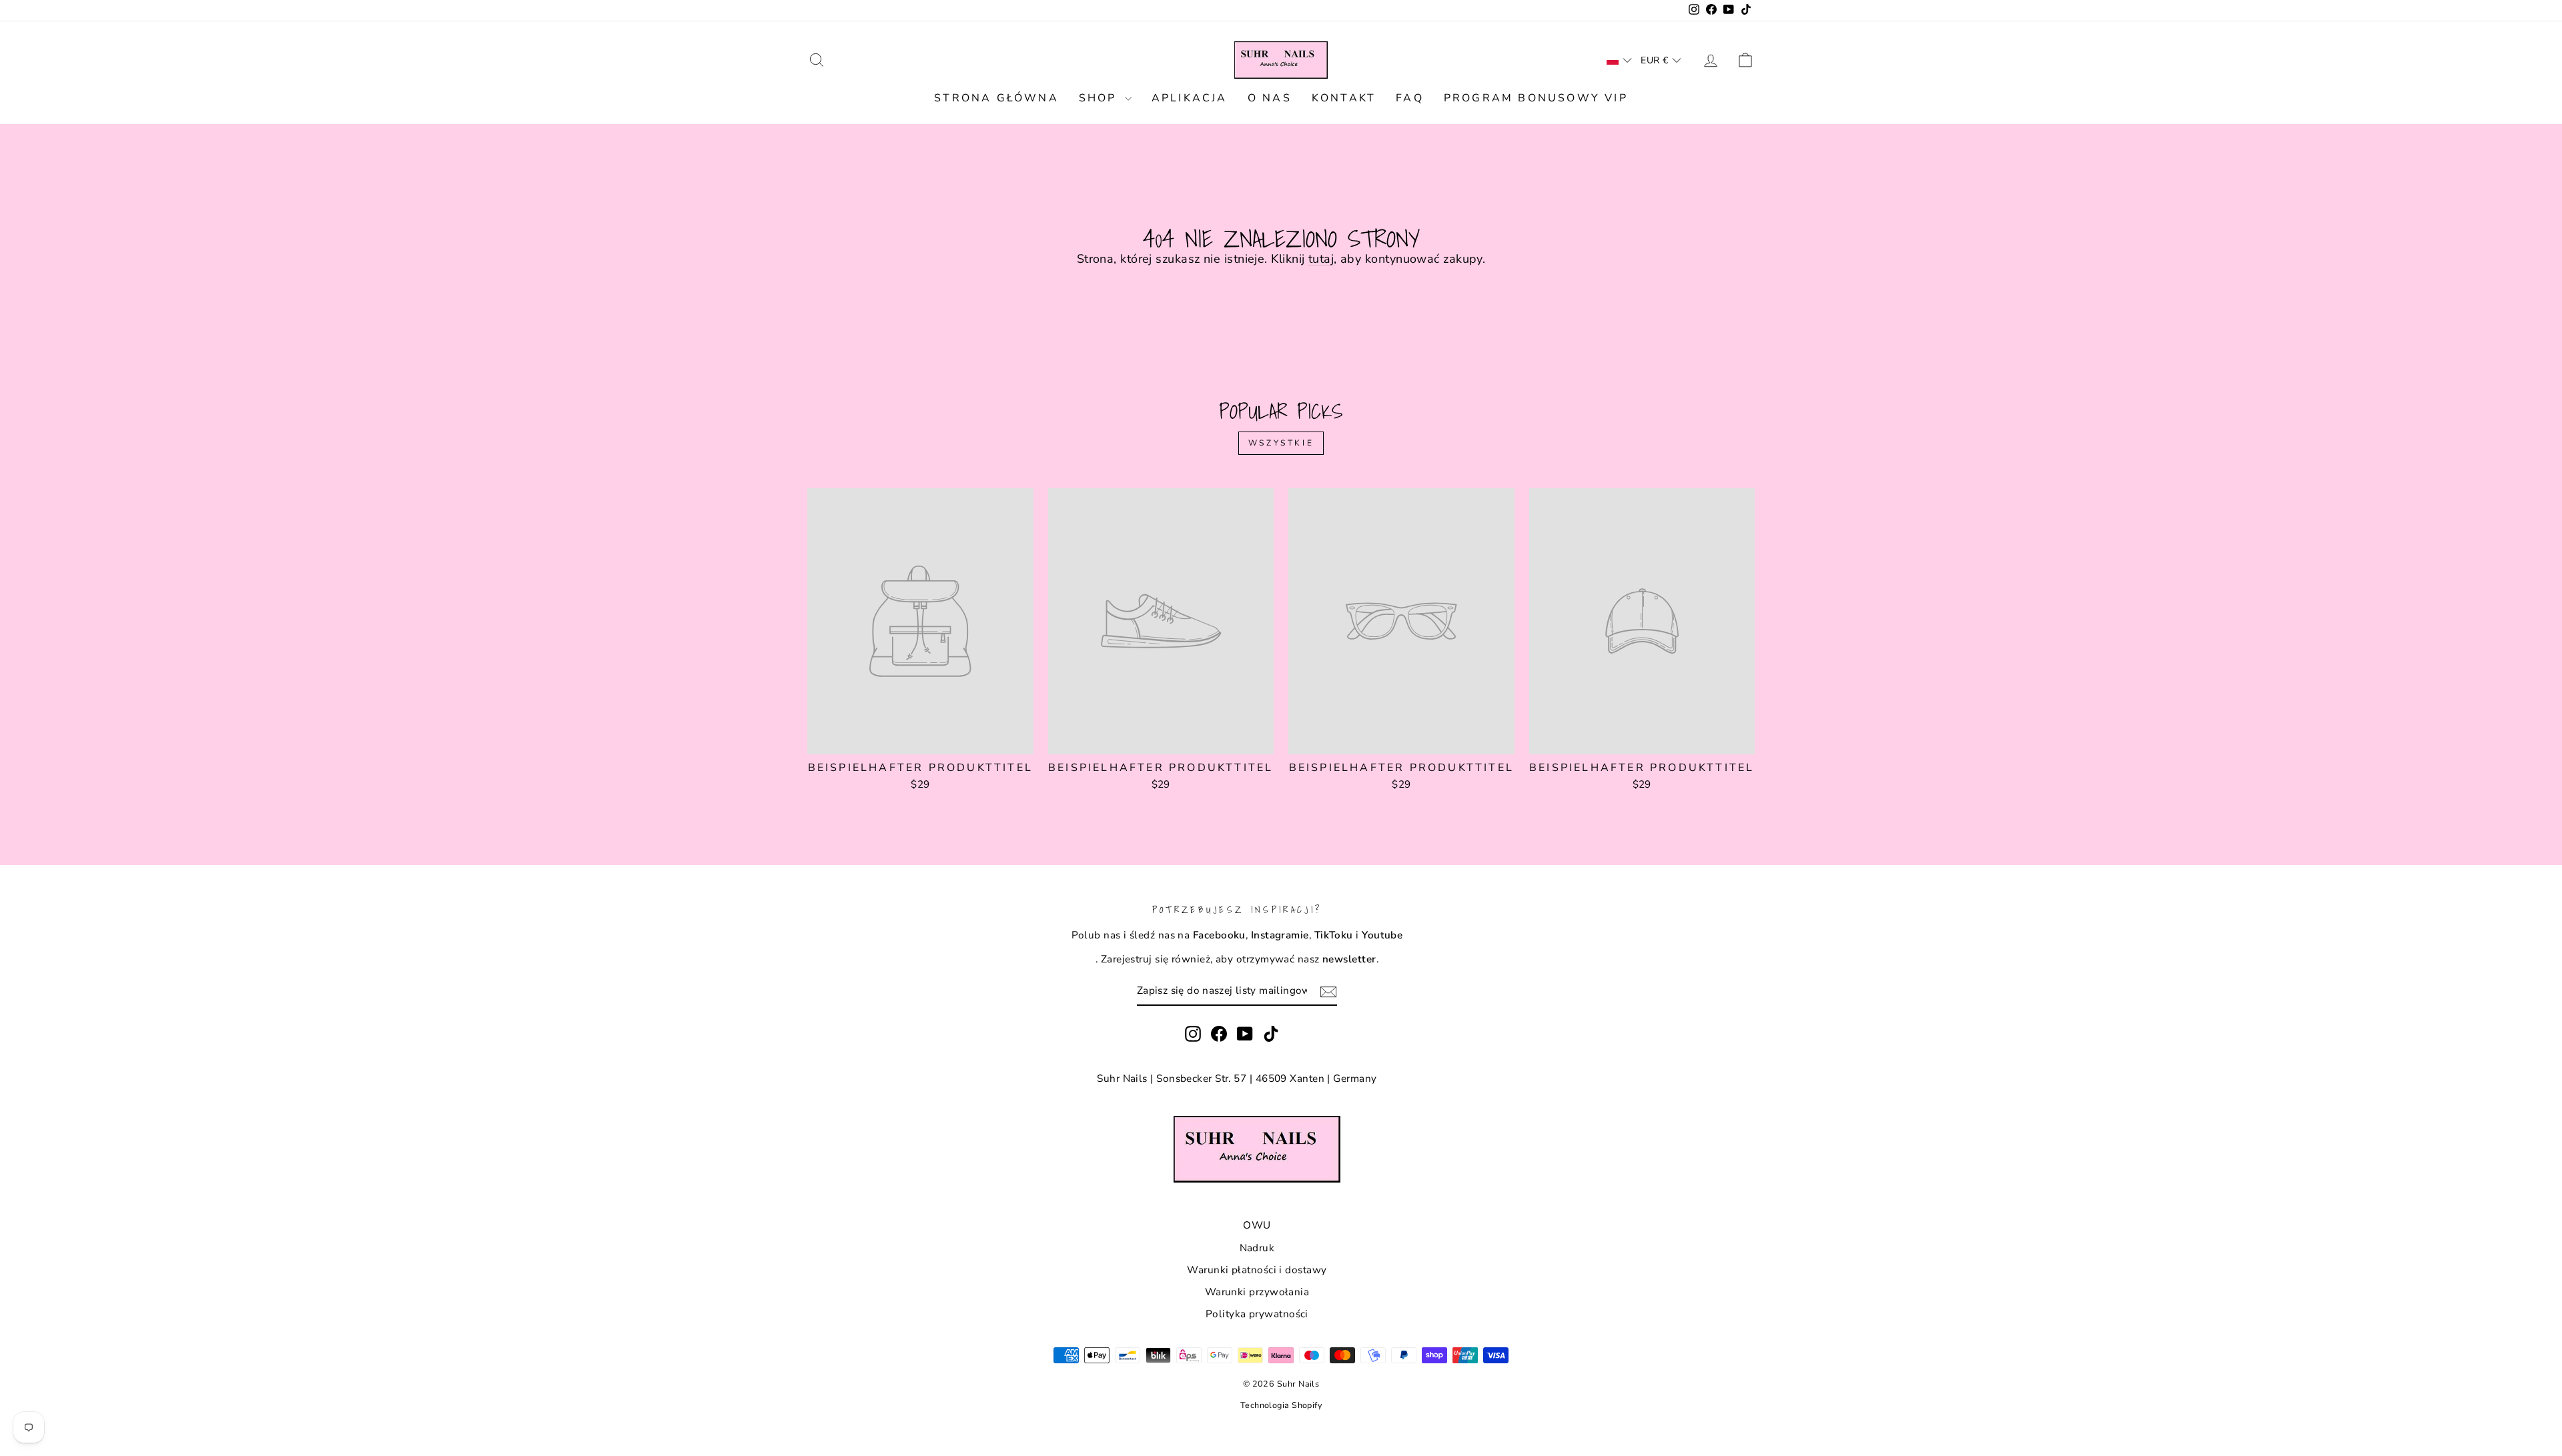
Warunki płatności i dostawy (1257, 1270)
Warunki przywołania (1257, 1292)
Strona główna (996, 98)
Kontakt (1344, 98)
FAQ (1410, 98)
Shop (1100, 98)
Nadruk (1257, 1248)
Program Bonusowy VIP (1536, 98)
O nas (1270, 98)
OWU (1257, 1225)
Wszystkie (1281, 443)
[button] (1619, 60)
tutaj (1321, 259)
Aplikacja (1190, 98)
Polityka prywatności (1257, 1314)
